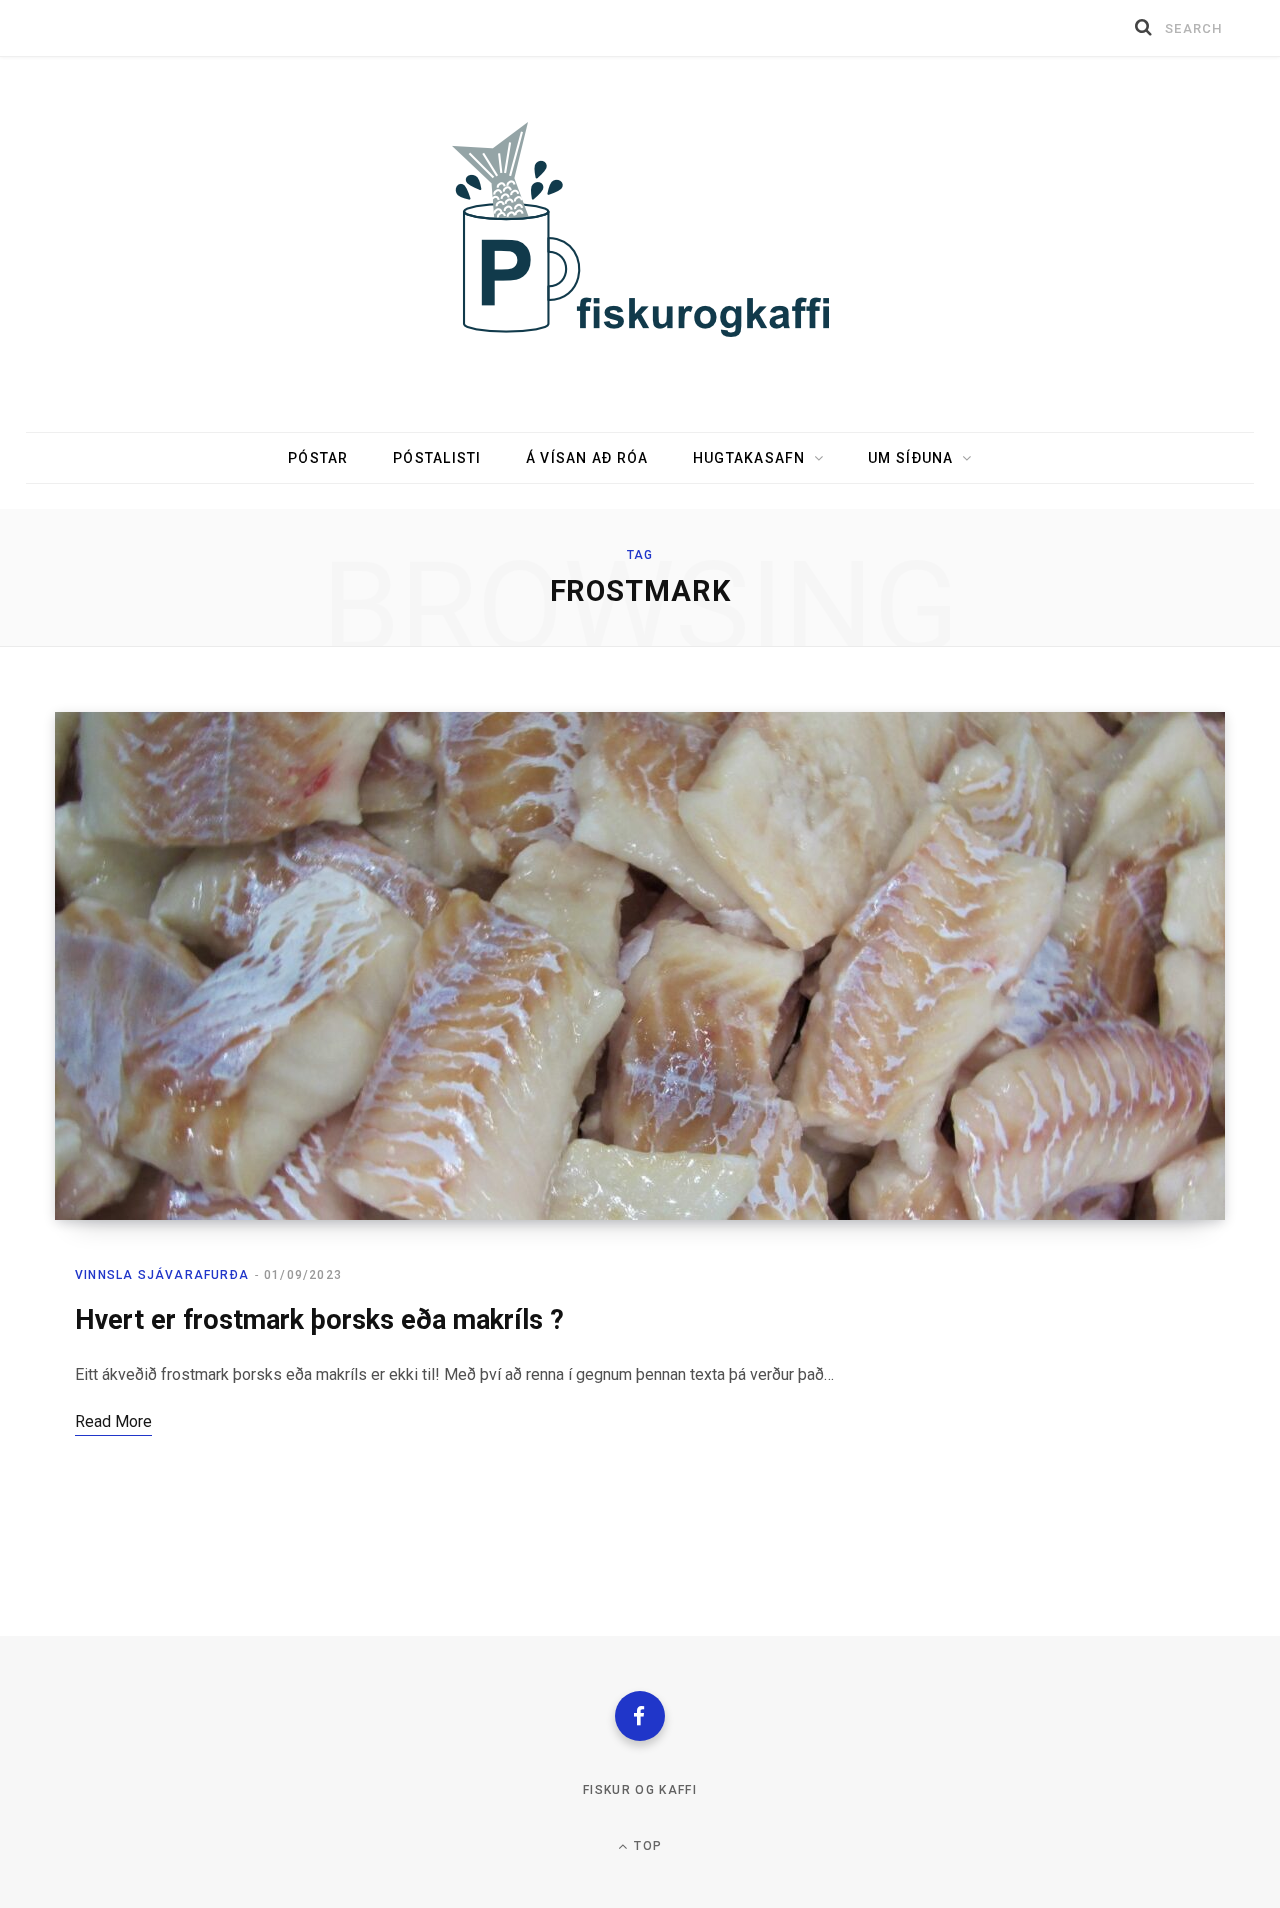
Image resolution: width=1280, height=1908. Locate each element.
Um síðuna (910, 458)
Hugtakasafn (749, 458)
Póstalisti (437, 458)
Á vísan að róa (587, 458)
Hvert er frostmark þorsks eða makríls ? (319, 1320)
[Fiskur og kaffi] (640, 231)
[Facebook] (640, 1716)
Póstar (318, 458)
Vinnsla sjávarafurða (162, 1275)
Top (646, 1846)
